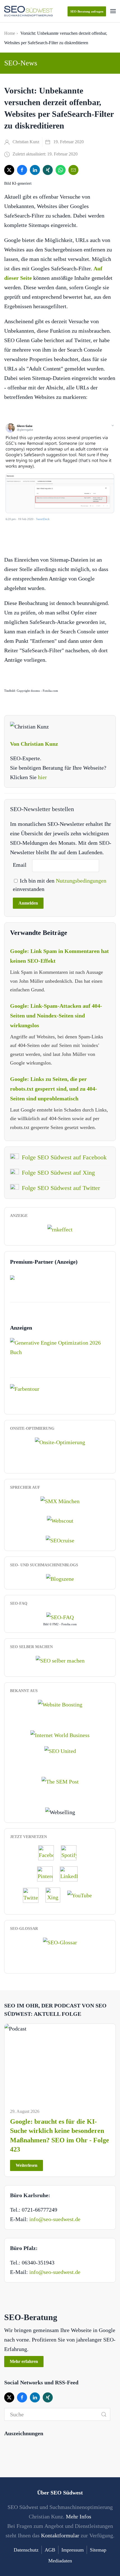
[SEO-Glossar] (60, 1942)
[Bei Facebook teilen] (22, 170)
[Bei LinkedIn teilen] (35, 170)
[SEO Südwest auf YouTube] (82, 1895)
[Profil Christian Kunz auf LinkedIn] (71, 1874)
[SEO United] (60, 1750)
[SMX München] (60, 1500)
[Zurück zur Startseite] (28, 11)
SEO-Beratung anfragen (87, 11)
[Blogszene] (60, 1578)
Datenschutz (26, 2550)
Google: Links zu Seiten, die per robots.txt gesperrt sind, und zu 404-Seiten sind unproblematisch (54, 1089)
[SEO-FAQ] (60, 1616)
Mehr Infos (79, 2516)
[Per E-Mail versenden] (73, 170)
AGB (50, 2550)
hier (42, 777)
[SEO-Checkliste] (60, 1229)
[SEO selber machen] (60, 1660)
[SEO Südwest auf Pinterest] (48, 1874)
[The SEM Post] (60, 1781)
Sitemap (98, 2550)
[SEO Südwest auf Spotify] (71, 1853)
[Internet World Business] (60, 1735)
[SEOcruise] (60, 1540)
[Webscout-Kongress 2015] (60, 1520)
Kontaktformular (60, 2535)
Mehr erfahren (24, 2361)
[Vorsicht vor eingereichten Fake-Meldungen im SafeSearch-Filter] (60, 472)
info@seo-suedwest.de (55, 2219)
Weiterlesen (27, 2165)
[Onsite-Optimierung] (60, 1441)
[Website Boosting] (60, 1704)
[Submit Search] (104, 2414)
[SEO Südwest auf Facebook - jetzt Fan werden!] (49, 1853)
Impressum (73, 2550)
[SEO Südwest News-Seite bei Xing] (56, 1895)
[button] (113, 11)
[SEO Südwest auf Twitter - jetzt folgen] (33, 1895)
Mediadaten (60, 2561)
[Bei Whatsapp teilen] (61, 170)
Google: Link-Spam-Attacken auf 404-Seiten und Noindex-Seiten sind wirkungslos (56, 1016)
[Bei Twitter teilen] (9, 170)
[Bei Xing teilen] (48, 170)
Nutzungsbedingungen (81, 881)
